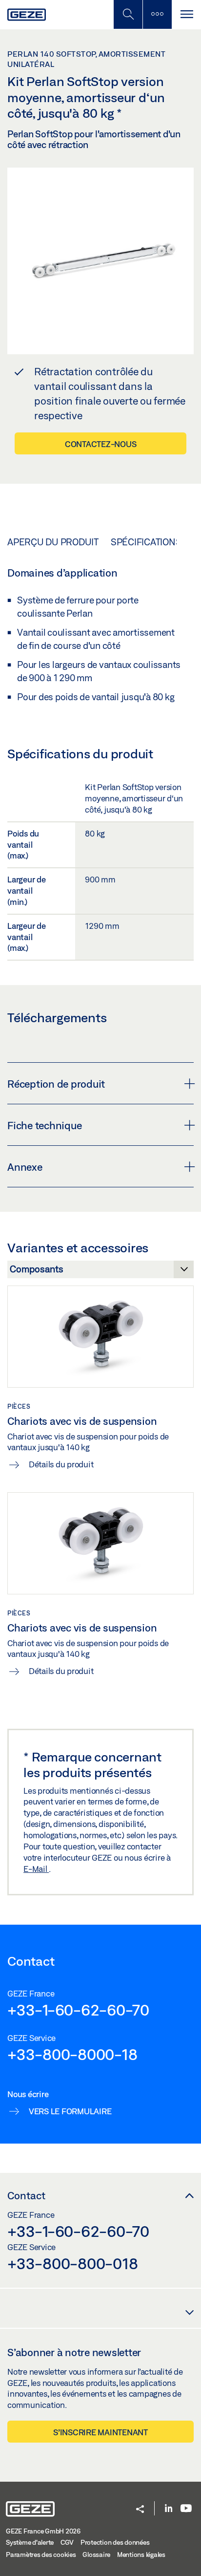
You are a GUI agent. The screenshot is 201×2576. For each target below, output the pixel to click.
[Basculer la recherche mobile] (128, 14)
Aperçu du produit (53, 542)
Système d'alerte (30, 2542)
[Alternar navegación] (186, 14)
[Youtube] (186, 2509)
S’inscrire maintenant (100, 2432)
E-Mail (36, 1869)
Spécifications (146, 542)
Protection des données (115, 2542)
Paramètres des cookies (41, 2555)
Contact (26, 2195)
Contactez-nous (101, 444)
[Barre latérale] (157, 14)
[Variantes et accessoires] (100, 1272)
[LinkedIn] (169, 2509)
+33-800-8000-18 (72, 2054)
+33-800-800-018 (72, 2263)
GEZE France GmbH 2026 (43, 2531)
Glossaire (96, 2555)
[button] (140, 2510)
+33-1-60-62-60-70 (78, 2010)
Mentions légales (141, 2555)
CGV (67, 2542)
